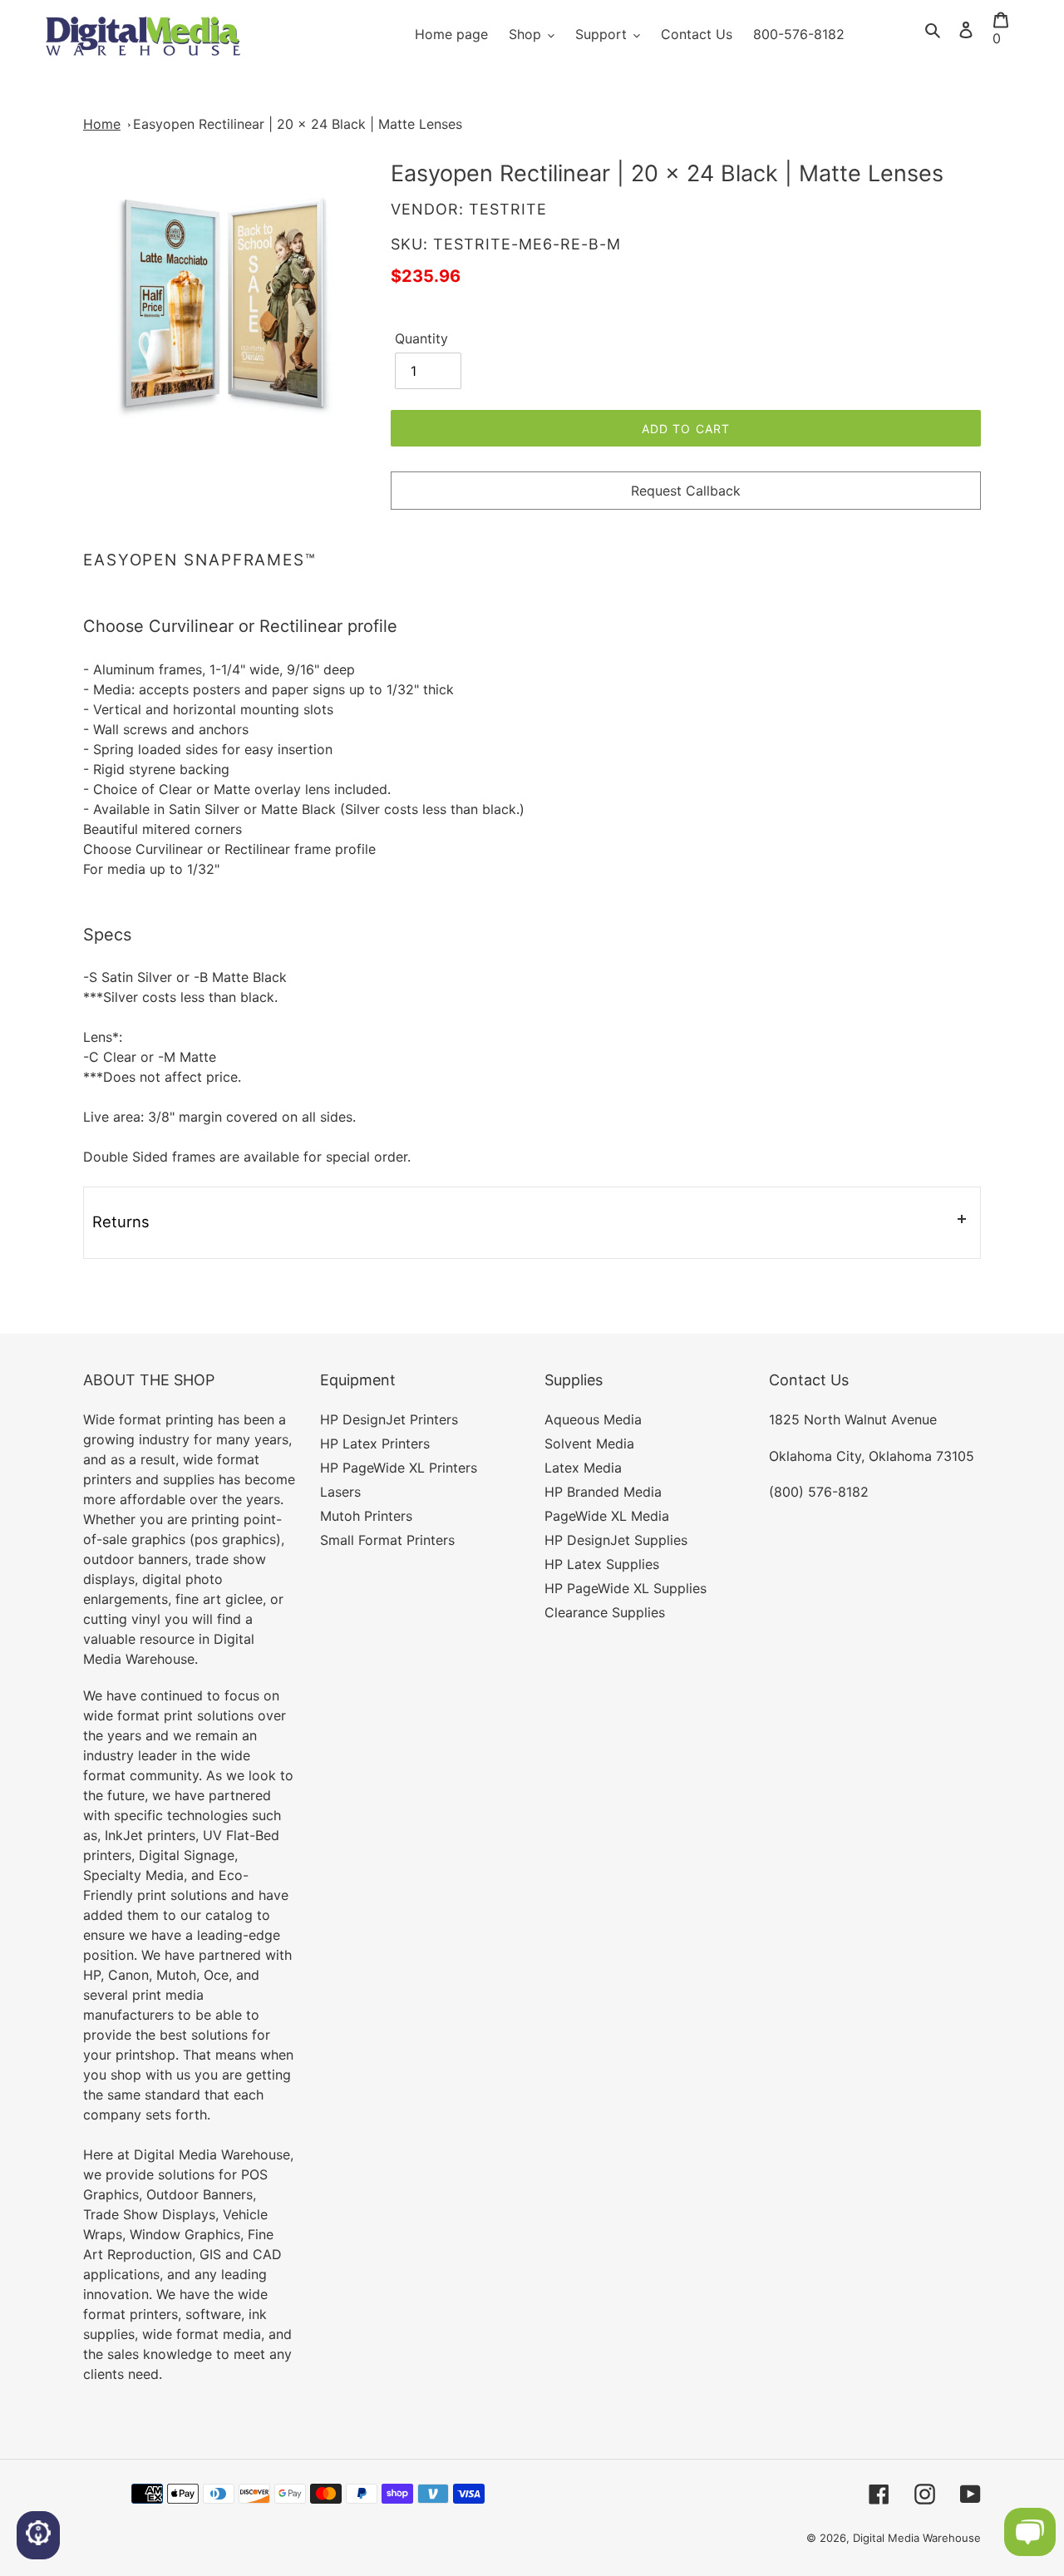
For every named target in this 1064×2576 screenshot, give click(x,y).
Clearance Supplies (605, 1612)
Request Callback (686, 491)
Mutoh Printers (366, 1516)
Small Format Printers (387, 1540)
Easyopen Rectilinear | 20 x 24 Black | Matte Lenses (298, 124)
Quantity (421, 338)
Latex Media (583, 1468)
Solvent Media (589, 1443)
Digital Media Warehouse (917, 2538)
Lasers (340, 1492)
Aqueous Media (593, 1419)
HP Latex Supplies (602, 1564)
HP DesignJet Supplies (616, 1540)
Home (102, 124)
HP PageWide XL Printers (399, 1468)
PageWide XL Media (607, 1516)
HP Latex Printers (375, 1443)
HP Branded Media (603, 1492)
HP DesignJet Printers (389, 1419)
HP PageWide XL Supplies (626, 1588)
